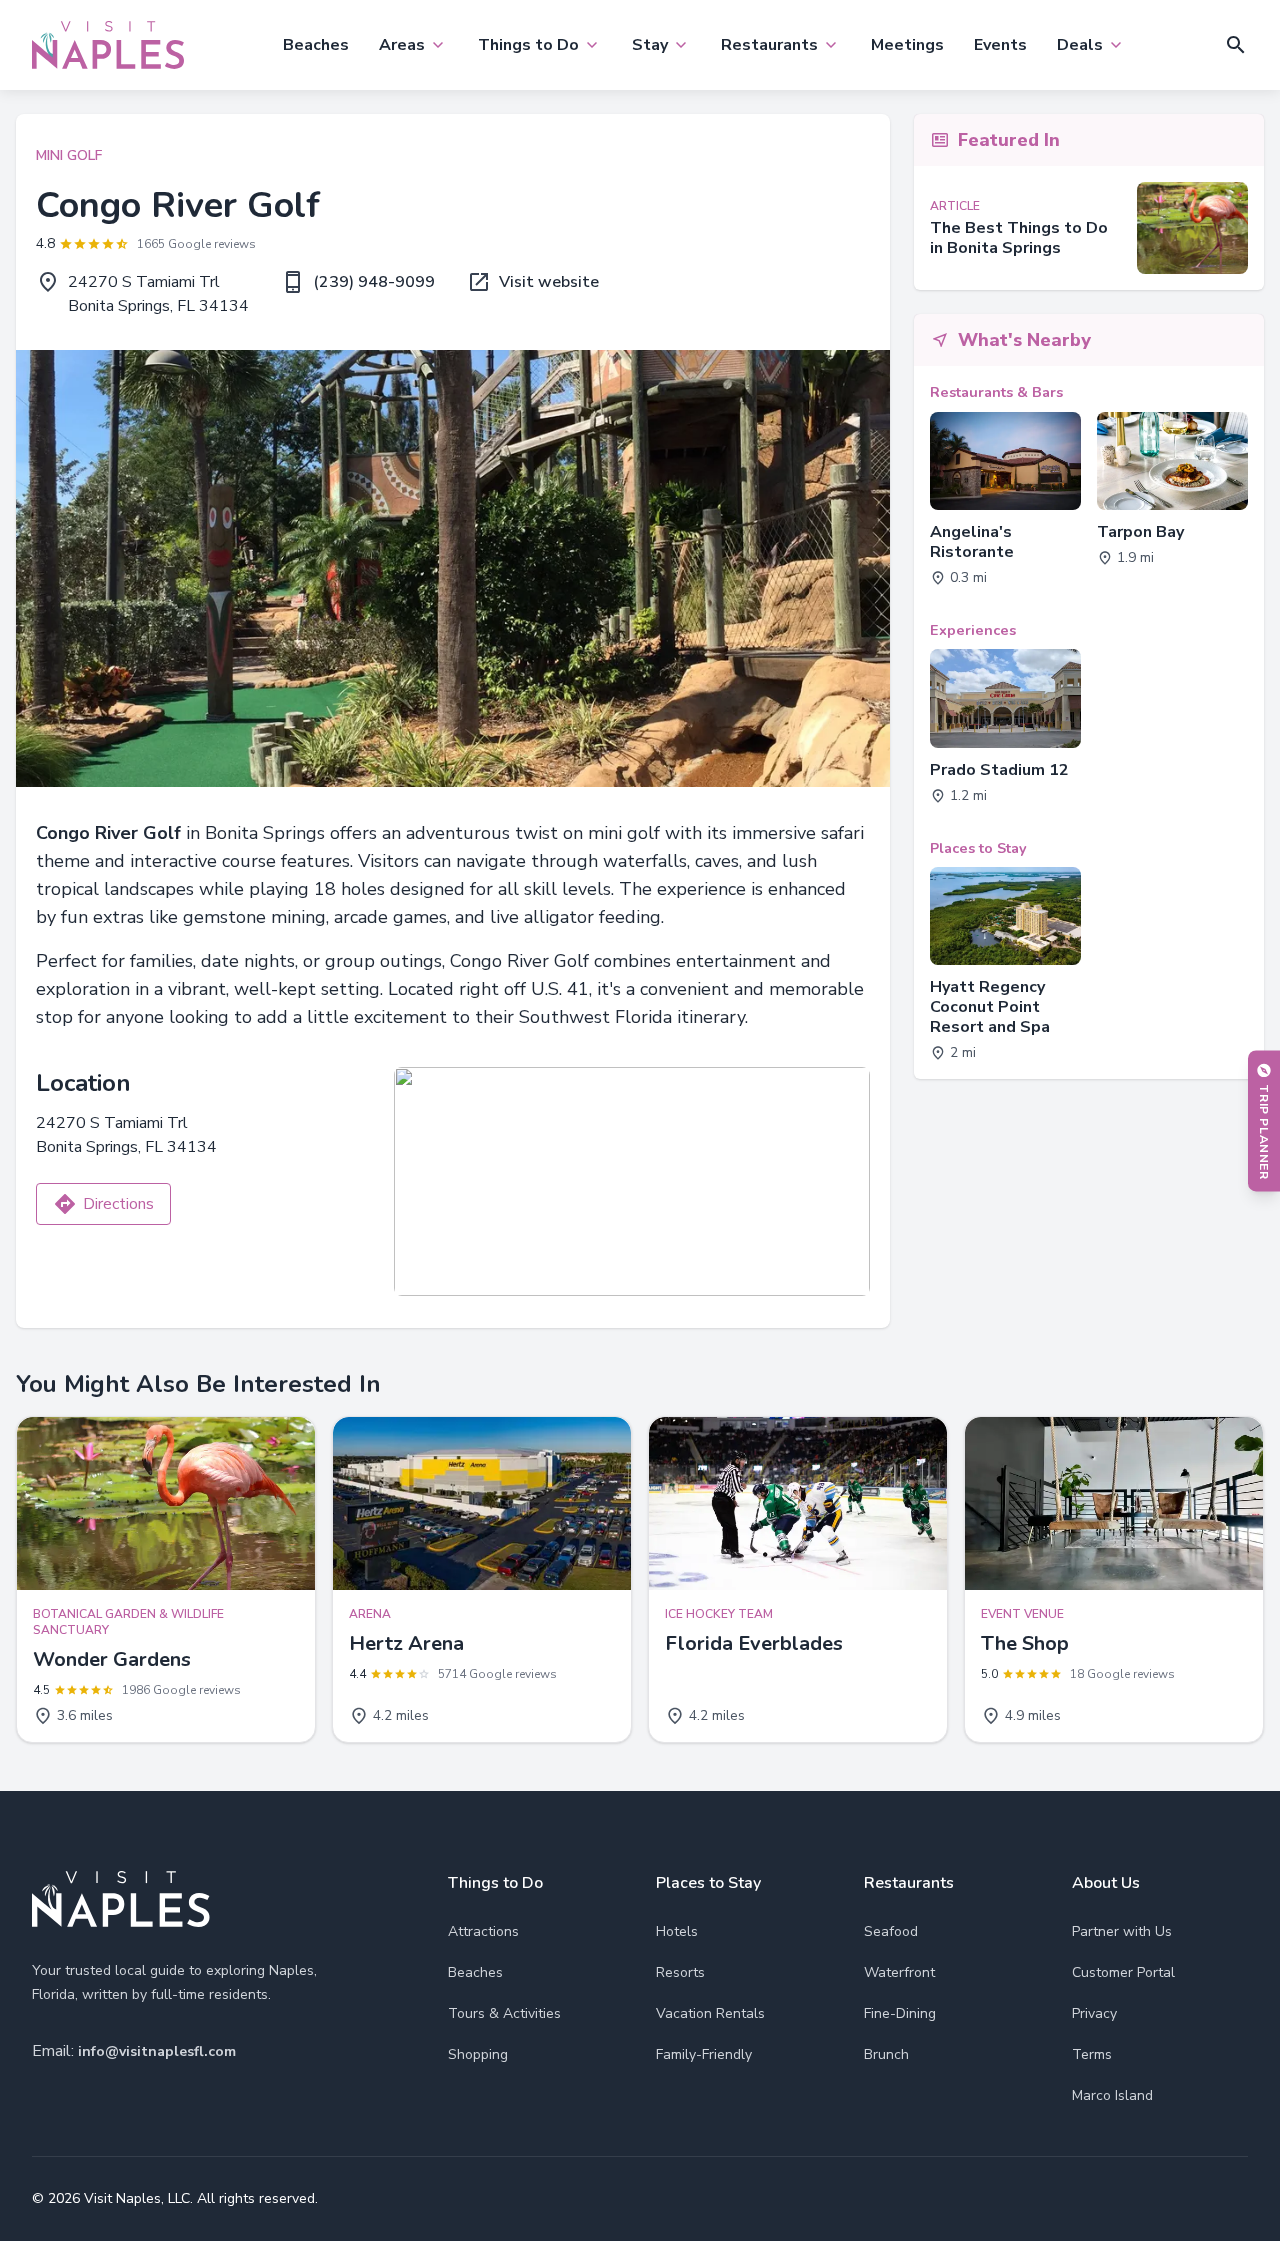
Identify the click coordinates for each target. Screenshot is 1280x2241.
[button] (1236, 45)
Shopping (478, 2054)
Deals (1080, 45)
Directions (118, 1204)
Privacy (1094, 2013)
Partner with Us (1122, 1931)
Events (1000, 45)
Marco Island (1112, 2095)
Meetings (907, 45)
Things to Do (528, 45)
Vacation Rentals (710, 2013)
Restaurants (769, 45)
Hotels (677, 1931)
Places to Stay (708, 1883)
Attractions (483, 1931)
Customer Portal (1123, 1972)
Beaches (316, 45)
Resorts (680, 1972)
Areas (402, 45)
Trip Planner (1264, 1131)
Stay (650, 45)
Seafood (891, 1931)
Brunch (886, 2054)
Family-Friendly (704, 2054)
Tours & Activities (504, 2013)
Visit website (549, 282)
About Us (1106, 1883)
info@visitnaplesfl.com (157, 2051)
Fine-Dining (900, 2013)
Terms (1092, 2054)
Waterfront (899, 1972)
